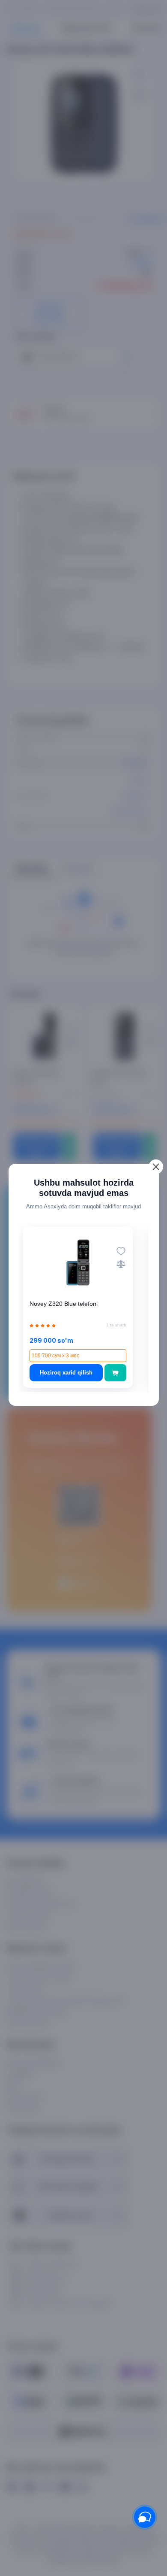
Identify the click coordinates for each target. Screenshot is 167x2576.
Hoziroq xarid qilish (66, 1373)
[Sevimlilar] (121, 1251)
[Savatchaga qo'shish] (115, 1373)
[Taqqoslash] (121, 1264)
